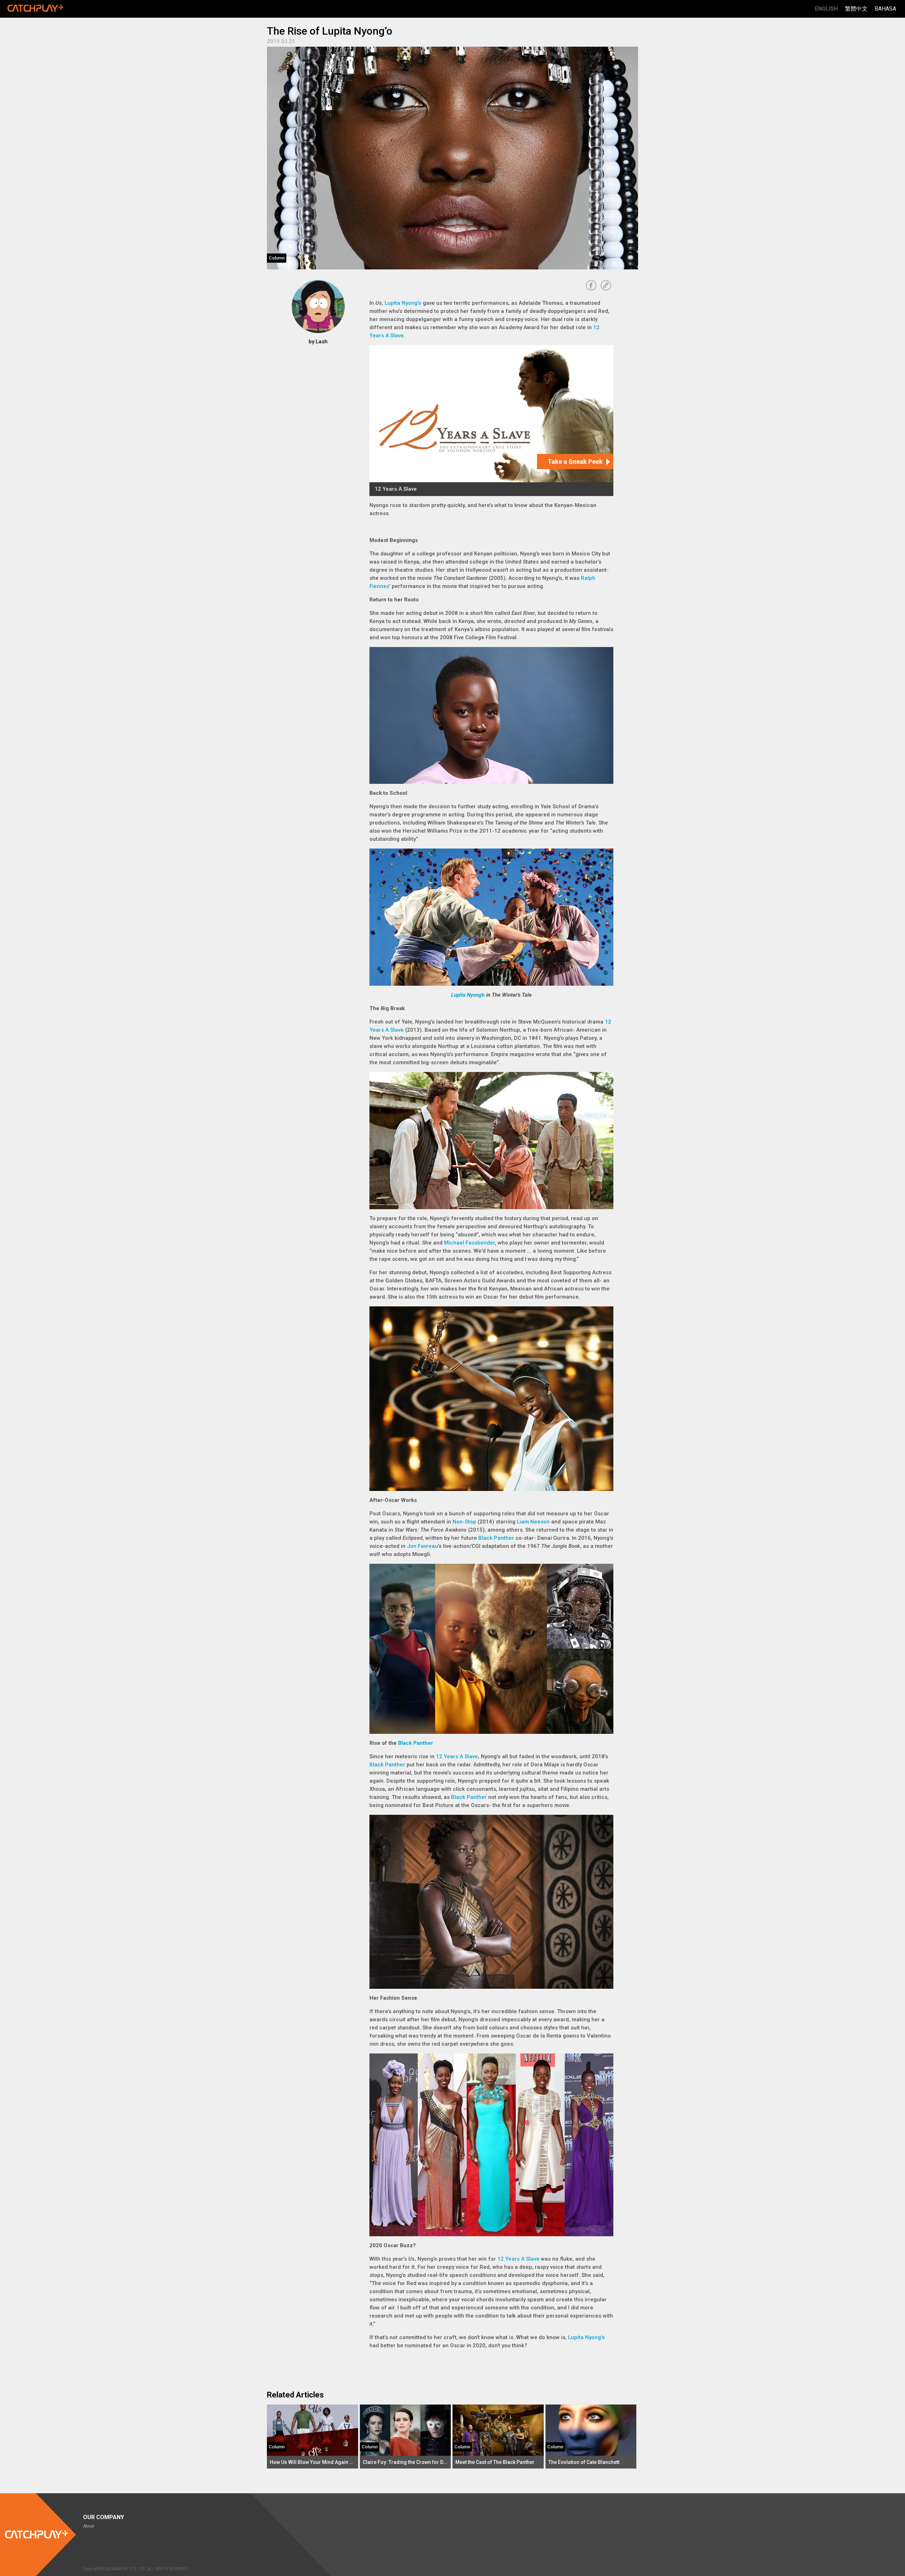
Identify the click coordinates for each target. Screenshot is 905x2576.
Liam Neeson (533, 1522)
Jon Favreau (422, 1546)
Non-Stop (464, 1522)
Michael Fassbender (469, 1243)
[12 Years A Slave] (491, 421)
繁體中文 (856, 9)
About (89, 2526)
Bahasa (885, 9)
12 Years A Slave (457, 1756)
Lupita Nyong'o (403, 303)
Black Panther (496, 1538)
